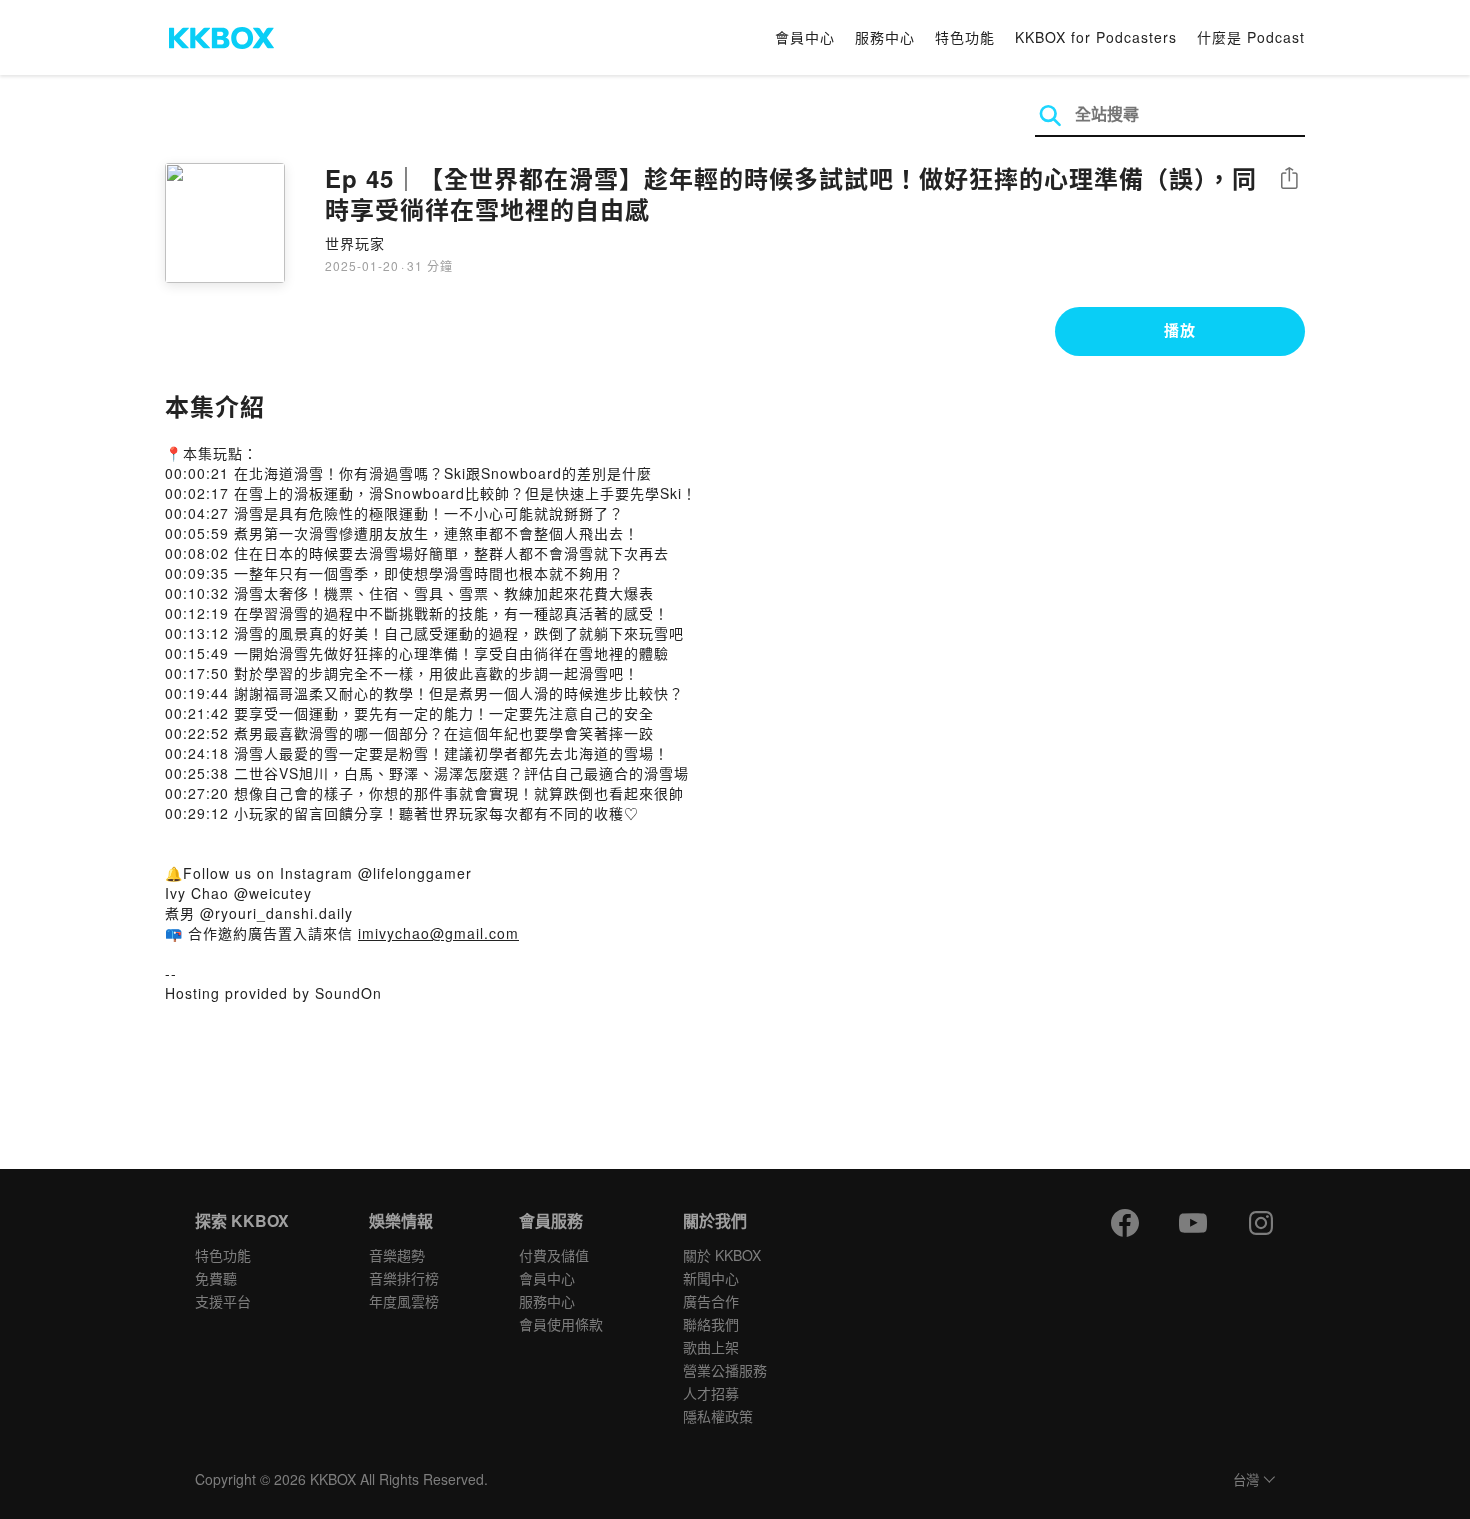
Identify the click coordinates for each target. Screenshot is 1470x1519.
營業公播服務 (725, 1370)
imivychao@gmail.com (438, 933)
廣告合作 (711, 1301)
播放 (1180, 330)
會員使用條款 (561, 1324)
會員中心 (805, 37)
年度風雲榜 (404, 1301)
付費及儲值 (554, 1255)
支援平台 (223, 1301)
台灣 (1246, 1480)
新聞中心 (711, 1278)
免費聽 (216, 1278)
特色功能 (965, 37)
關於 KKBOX (722, 1255)
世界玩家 (355, 243)
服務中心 (885, 37)
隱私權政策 (718, 1416)
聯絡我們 (711, 1324)
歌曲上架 (711, 1347)
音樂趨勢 (397, 1255)
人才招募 (711, 1393)
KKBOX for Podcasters (1096, 37)
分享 (1289, 179)
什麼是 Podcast (1251, 37)
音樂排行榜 (404, 1278)
